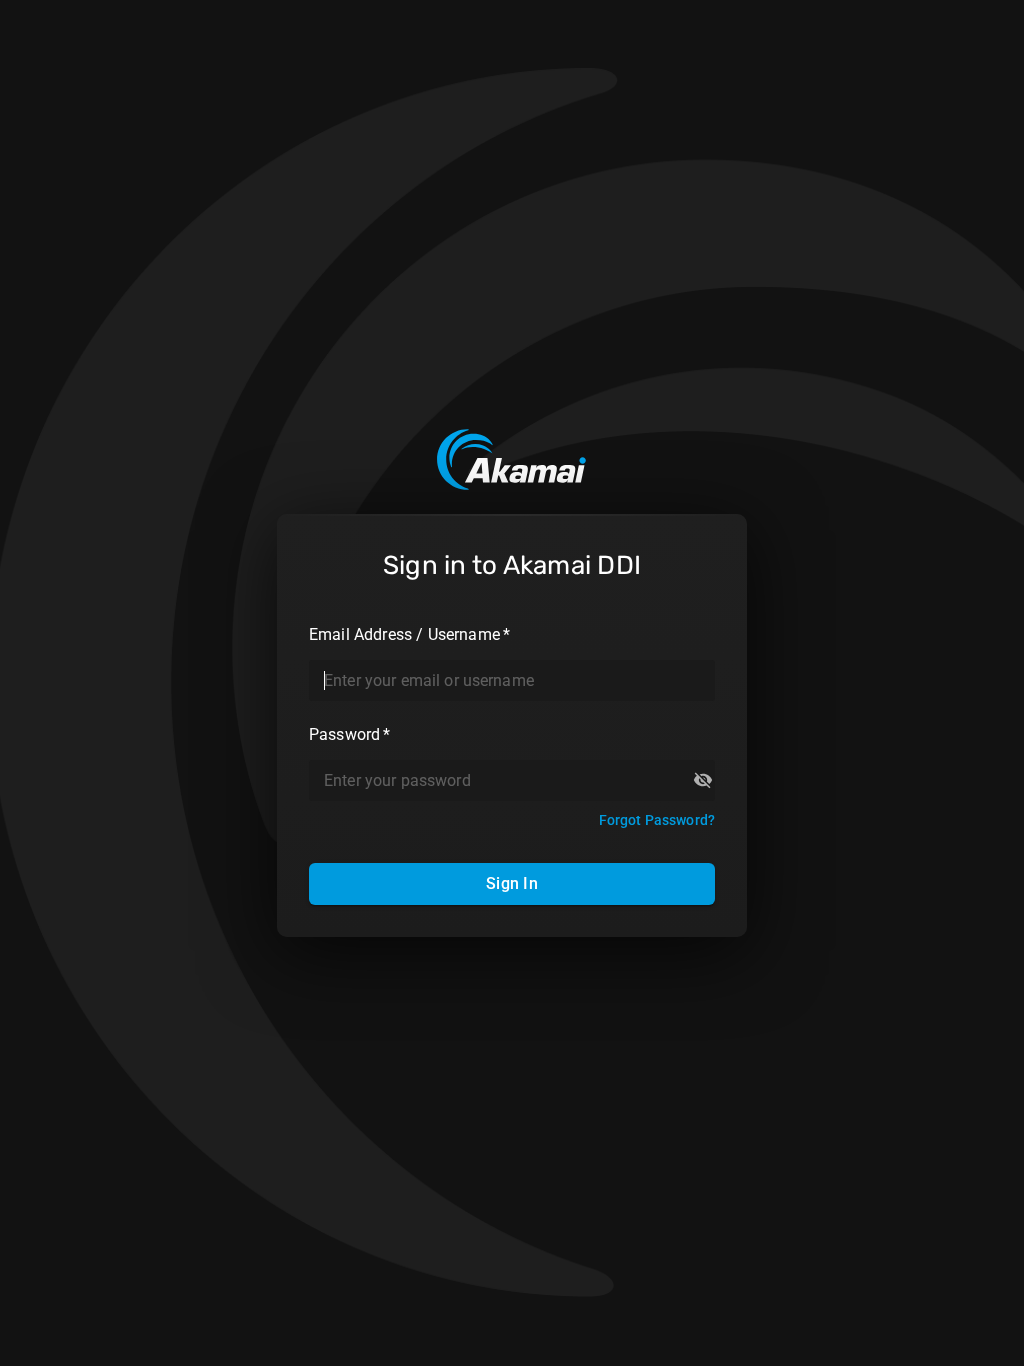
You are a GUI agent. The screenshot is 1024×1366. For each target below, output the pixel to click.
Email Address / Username (409, 634)
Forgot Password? (657, 820)
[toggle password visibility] (703, 780)
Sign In (512, 883)
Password (350, 734)
